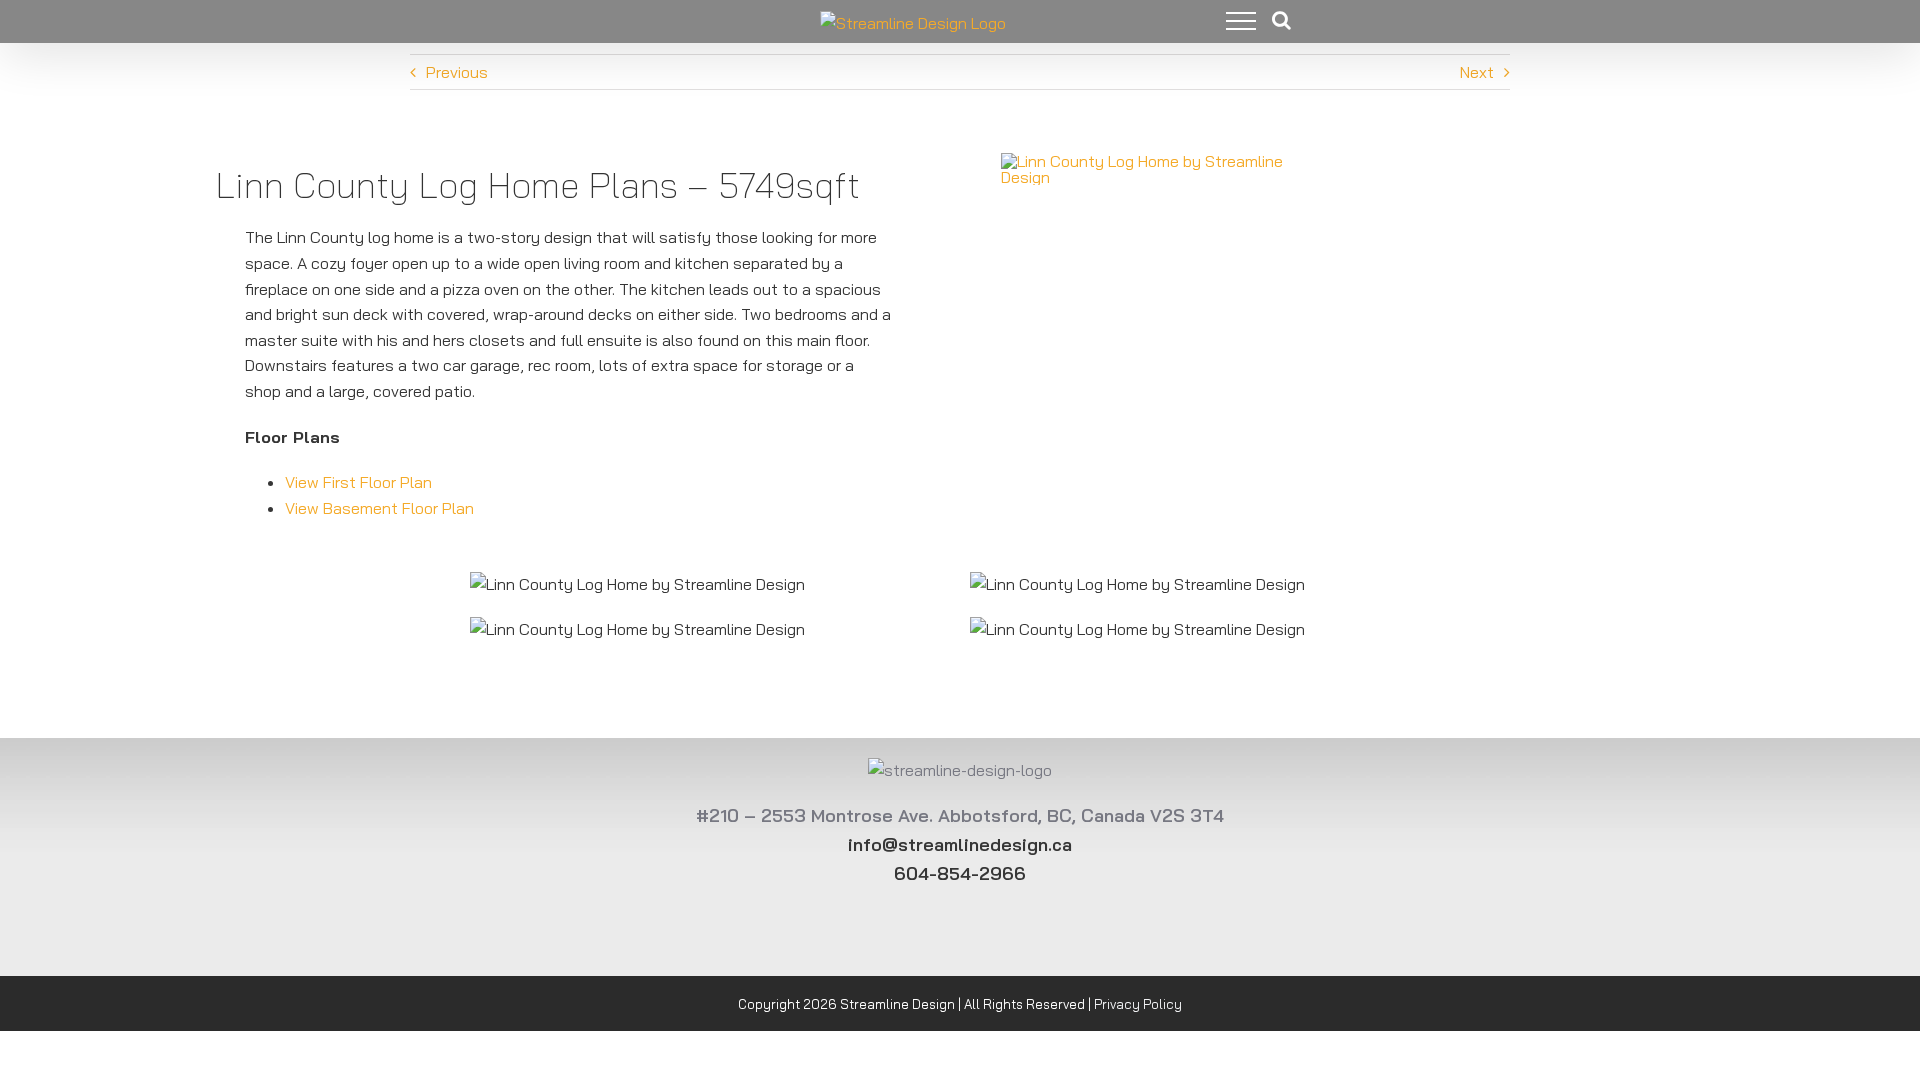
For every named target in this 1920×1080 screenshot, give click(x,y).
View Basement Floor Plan (379, 508)
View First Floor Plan (358, 482)
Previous (457, 72)
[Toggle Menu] (1226, 21)
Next (1477, 72)
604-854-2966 (960, 873)
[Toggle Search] (1281, 20)
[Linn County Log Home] (1165, 158)
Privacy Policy (1138, 1004)
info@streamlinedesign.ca (960, 844)
